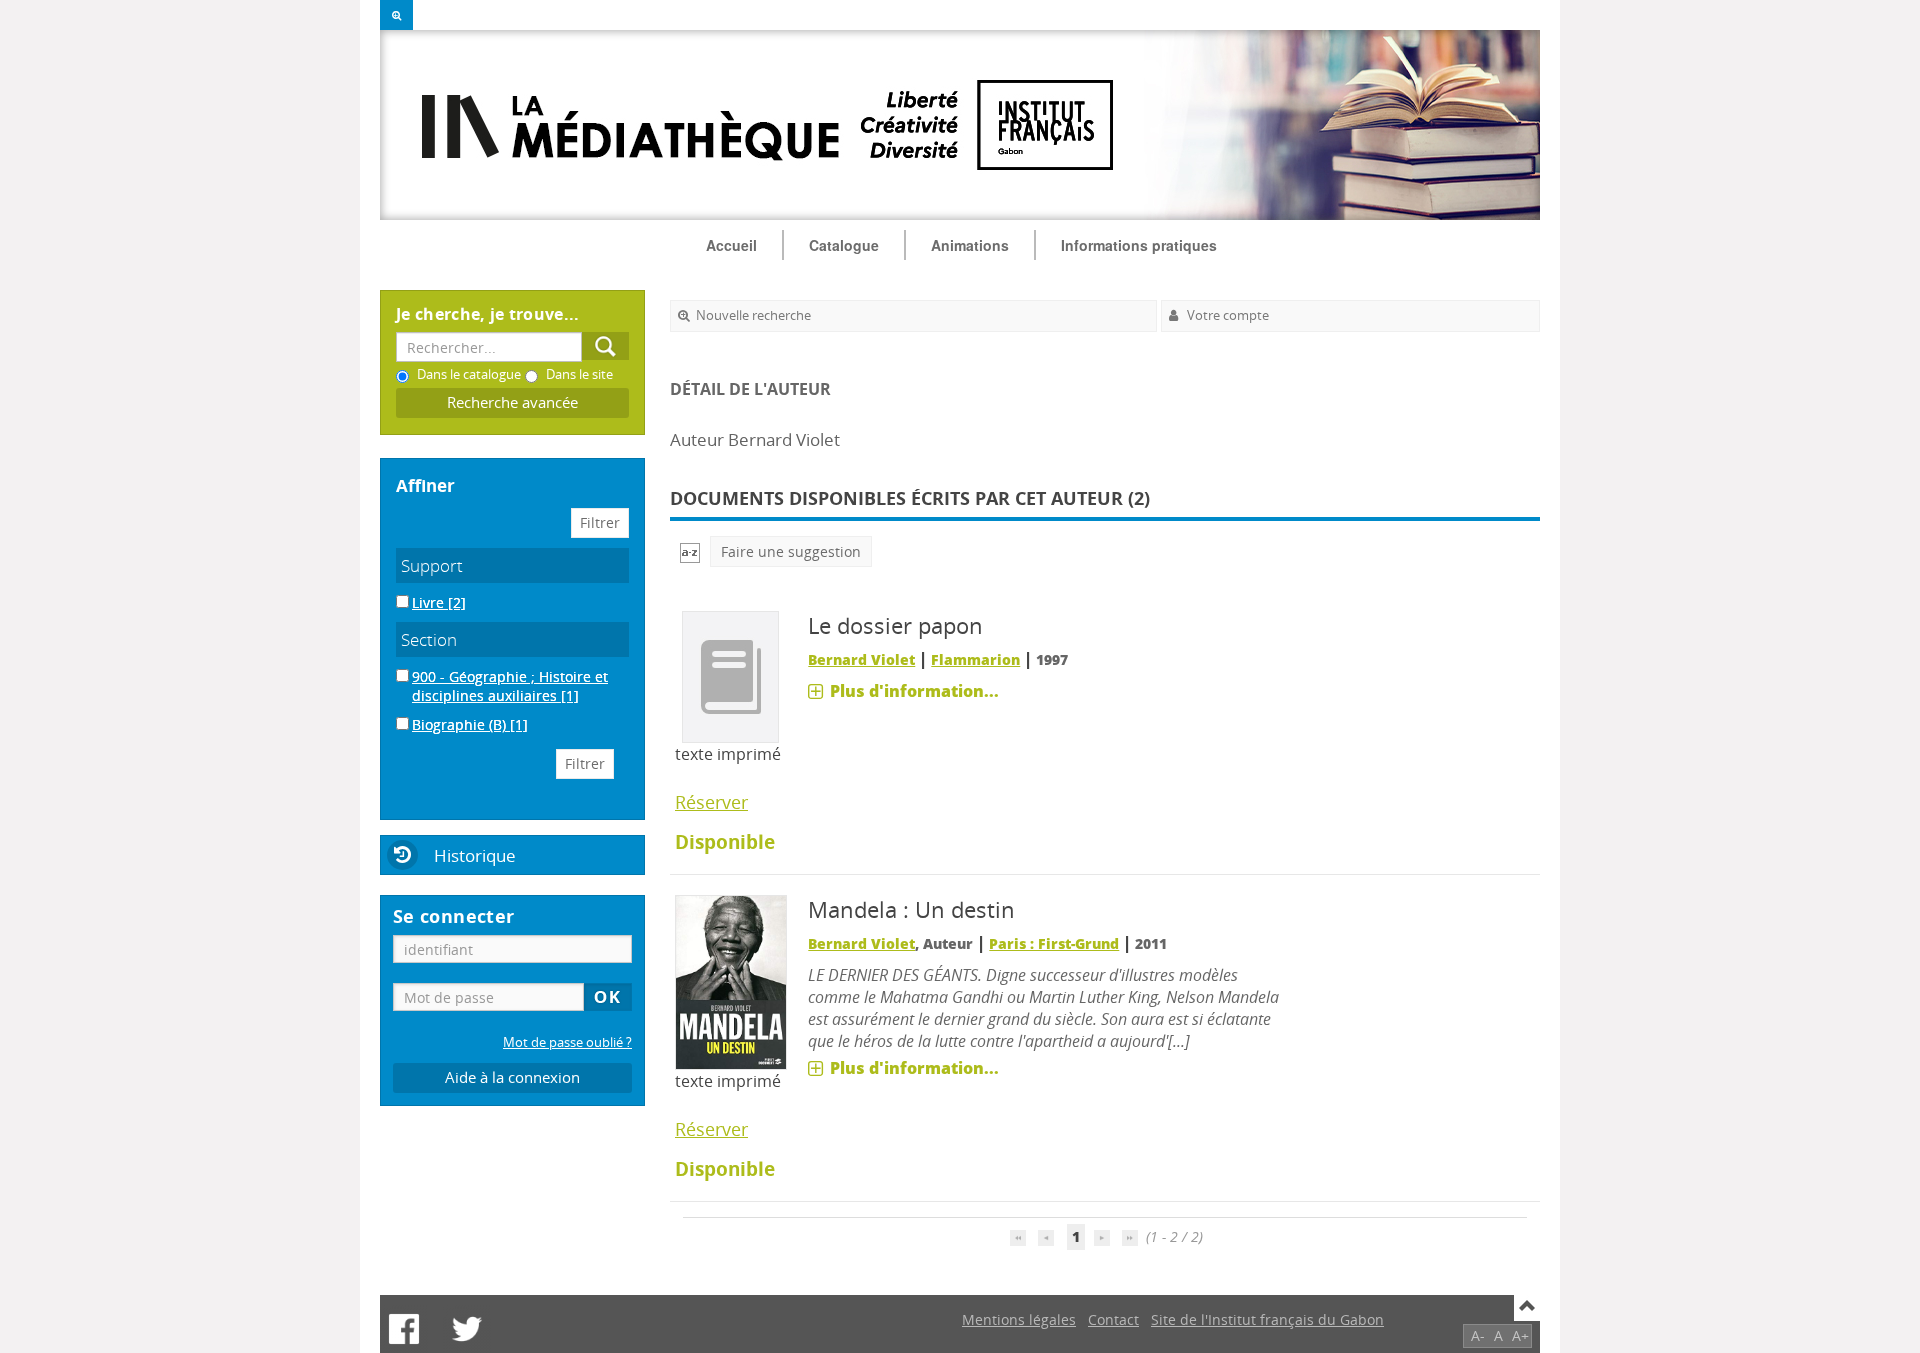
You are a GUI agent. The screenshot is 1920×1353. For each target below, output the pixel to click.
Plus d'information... (914, 691)
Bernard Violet (861, 659)
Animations (970, 245)
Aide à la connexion (512, 1077)
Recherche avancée (512, 402)
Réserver (711, 802)
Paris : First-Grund (1054, 943)
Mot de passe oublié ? (567, 1042)
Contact (1113, 1319)
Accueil (731, 245)
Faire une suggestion (791, 551)
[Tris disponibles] (690, 551)
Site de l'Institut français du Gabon (1267, 1319)
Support (432, 565)
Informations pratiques (1139, 245)
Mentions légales (1019, 1319)
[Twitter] (467, 1329)
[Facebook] (404, 1329)
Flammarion (975, 659)
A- (1478, 1335)
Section (429, 639)
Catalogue (844, 245)
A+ (1520, 1335)
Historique (475, 855)
